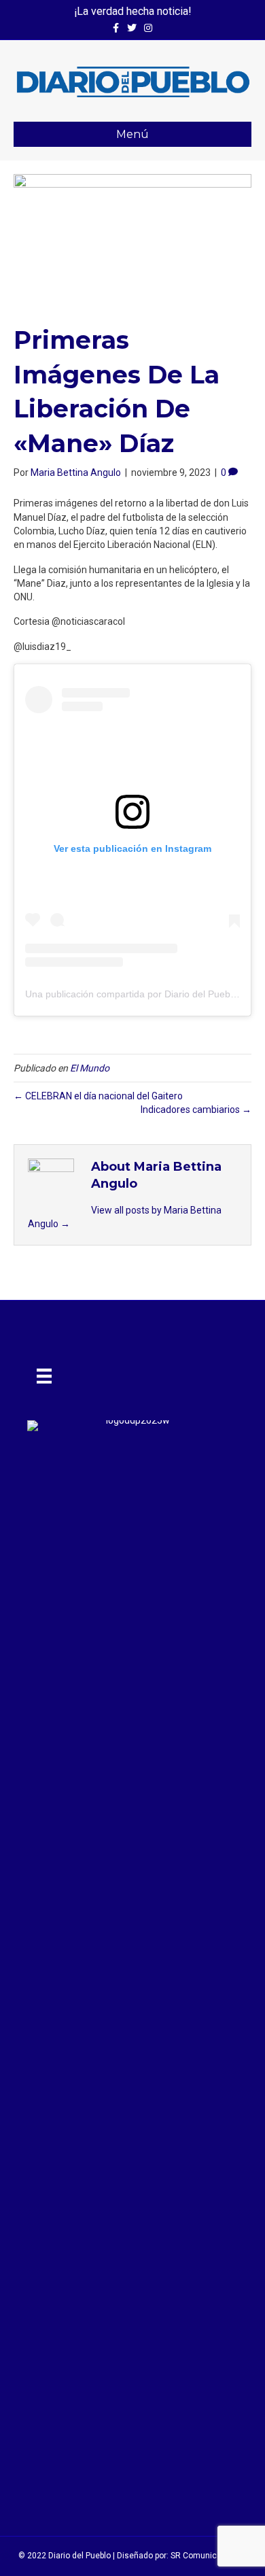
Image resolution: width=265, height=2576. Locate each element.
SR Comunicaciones (209, 2556)
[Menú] (44, 1376)
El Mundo (90, 1068)
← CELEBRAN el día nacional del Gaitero (98, 1096)
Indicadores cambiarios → (196, 1110)
